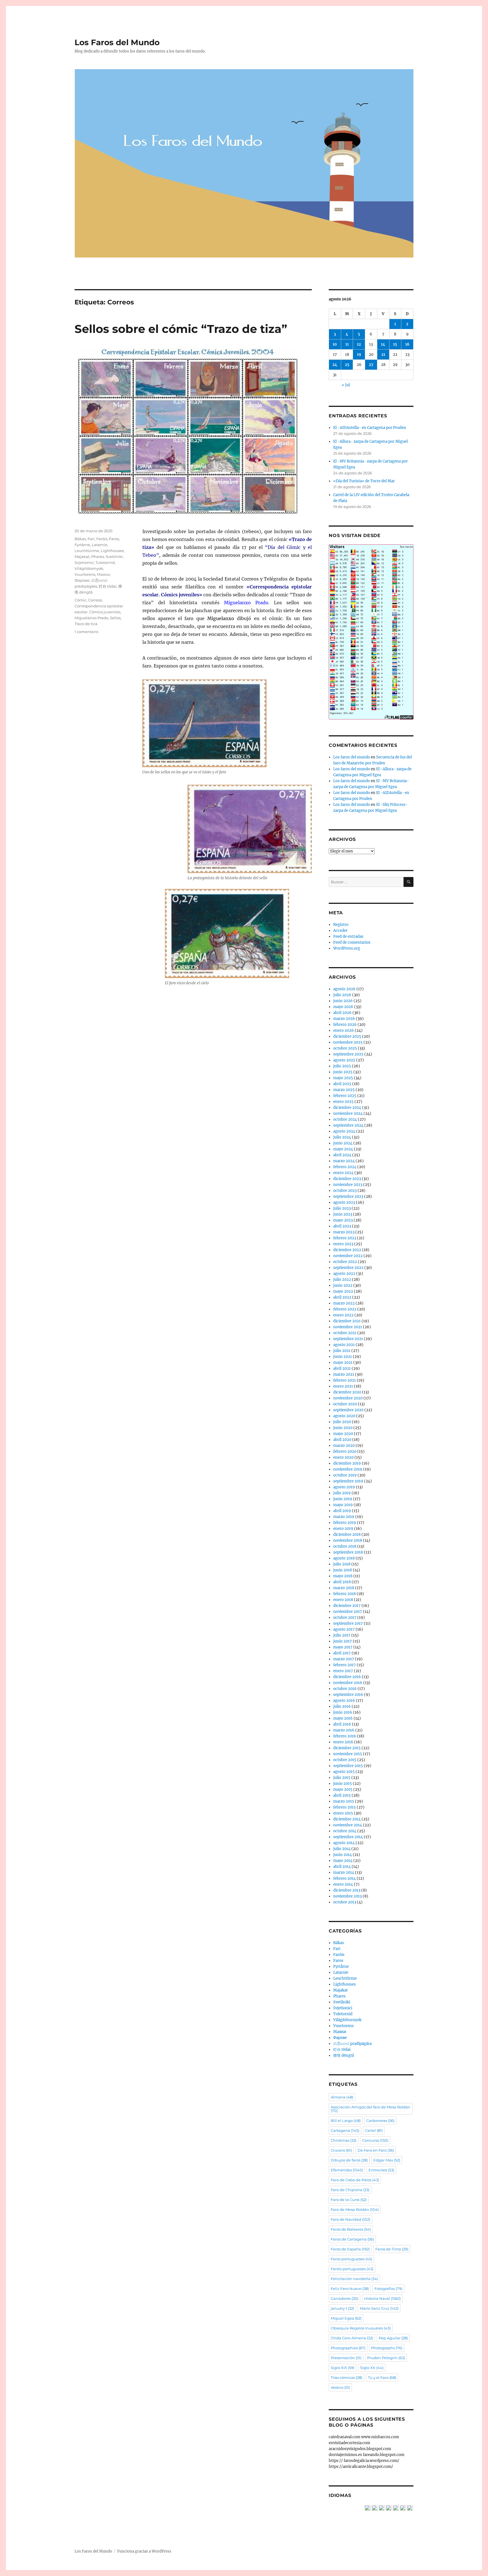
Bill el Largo (346, 2121)
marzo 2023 (344, 1232)
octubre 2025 (345, 1048)
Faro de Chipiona (350, 2190)
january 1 (342, 2308)
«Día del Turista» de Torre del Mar (364, 481)
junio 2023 (343, 1214)
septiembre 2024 (348, 1125)
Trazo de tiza (86, 624)
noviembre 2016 (348, 1683)
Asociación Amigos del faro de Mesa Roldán (371, 2109)
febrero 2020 (345, 1451)
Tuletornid (105, 562)
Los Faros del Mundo (117, 42)
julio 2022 (342, 1280)
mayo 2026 (343, 1007)
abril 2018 (342, 1582)
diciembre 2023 (347, 1179)
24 (335, 365)
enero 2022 (343, 1315)
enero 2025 (343, 1102)
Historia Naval (382, 2298)
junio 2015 (343, 1784)
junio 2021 (343, 1357)
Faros (114, 539)
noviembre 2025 (348, 1042)
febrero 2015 (345, 1807)
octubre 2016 (345, 1689)
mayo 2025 (343, 1078)
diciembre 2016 (347, 1677)
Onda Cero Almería (352, 2338)
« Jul (346, 385)
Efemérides (347, 2170)
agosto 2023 (344, 1202)
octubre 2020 (345, 1404)
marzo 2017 (344, 1659)
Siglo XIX (343, 2368)
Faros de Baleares (351, 2229)
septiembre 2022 (348, 1268)
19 (359, 355)
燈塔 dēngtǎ (344, 2055)
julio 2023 (342, 1208)
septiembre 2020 (348, 1410)
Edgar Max (387, 2160)
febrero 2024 (345, 1167)
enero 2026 (344, 1030)
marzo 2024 (344, 1161)
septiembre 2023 (348, 1197)
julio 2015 (342, 1778)
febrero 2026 (345, 1025)
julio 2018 (342, 1564)
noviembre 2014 (348, 1825)
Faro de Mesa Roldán (355, 2209)
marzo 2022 (344, 1303)
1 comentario (86, 632)
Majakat (82, 557)
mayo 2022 (343, 1291)
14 (383, 344)
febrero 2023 (345, 1238)
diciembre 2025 (347, 1036)
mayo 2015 (343, 1789)
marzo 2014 (344, 1872)
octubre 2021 (345, 1333)
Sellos (115, 618)
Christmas (344, 2140)
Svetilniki (114, 557)
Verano (340, 2387)
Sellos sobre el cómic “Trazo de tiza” (181, 329)
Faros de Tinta (392, 2249)
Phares (98, 557)
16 (407, 344)
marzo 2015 (344, 1801)
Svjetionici (84, 562)
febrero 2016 (345, 1736)
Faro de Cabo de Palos (355, 2180)
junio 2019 (343, 1499)
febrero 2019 (345, 1523)
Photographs (387, 2348)
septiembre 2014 (348, 1837)
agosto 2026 (344, 989)
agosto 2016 (344, 1701)
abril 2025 (342, 1084)
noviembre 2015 (348, 1754)
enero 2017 (343, 1671)
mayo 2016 (343, 1718)
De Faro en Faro (376, 2150)
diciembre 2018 (347, 1535)
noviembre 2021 (348, 1327)
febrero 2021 (345, 1380)
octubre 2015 (345, 1760)
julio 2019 (342, 1493)
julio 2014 (342, 1849)
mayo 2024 (343, 1149)
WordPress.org (347, 948)
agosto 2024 (344, 1131)
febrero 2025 (345, 1096)
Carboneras (380, 2121)
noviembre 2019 (348, 1469)
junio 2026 (343, 1001)
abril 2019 (342, 1511)
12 (359, 344)
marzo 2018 (344, 1588)
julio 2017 (342, 1635)
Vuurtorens (85, 574)
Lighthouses (112, 551)
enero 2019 (343, 1529)
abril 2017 (342, 1653)
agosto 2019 (344, 1487)
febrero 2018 (345, 1594)
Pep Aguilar (393, 2338)
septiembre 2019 (348, 1481)
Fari (91, 539)
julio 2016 (342, 1706)
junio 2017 (343, 1641)
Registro (341, 925)
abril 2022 (342, 1297)
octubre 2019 (345, 1475)
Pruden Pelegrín (386, 2358)
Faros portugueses (351, 2259)
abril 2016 (342, 1724)
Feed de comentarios (352, 942)
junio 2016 (343, 1712)
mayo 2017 (343, 1647)
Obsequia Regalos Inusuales (361, 2328)
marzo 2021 (344, 1374)
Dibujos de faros (349, 2160)
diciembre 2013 (347, 1890)
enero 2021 (343, 1386)
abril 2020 (342, 1440)
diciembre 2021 (347, 1321)
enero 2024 (343, 1173)
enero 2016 (343, 1742)
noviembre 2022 (348, 1256)
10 (335, 344)
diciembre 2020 (347, 1392)
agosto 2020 (344, 1416)
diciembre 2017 (347, 1606)
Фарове (82, 580)
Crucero (341, 2150)
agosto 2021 (344, 1345)
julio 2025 (342, 1066)
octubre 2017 (345, 1618)
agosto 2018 (344, 1558)
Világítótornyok (89, 568)
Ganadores (345, 2298)
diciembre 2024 (347, 1108)
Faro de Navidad (350, 2219)
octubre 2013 (345, 1902)
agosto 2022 (344, 1274)
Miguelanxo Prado (91, 618)
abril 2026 (342, 1013)
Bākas (80, 539)
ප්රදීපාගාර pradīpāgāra (352, 2044)
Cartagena (345, 2130)
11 (347, 344)
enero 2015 (343, 1813)
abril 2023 (342, 1226)
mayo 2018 (343, 1576)
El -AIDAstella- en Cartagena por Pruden (370, 428)
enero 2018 (343, 1600)
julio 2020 (342, 1422)
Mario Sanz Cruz (379, 2308)
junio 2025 (343, 1072)
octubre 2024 (345, 1119)
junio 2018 (343, 1570)
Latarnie (100, 545)
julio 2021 (342, 1351)
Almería (342, 2097)
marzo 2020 (344, 1446)
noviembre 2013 (348, 1896)
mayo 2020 (343, 1434)
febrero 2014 (345, 1878)
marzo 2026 (344, 1019)
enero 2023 (343, 1244)
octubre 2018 (345, 1546)
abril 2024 (342, 1155)
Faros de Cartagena (352, 2239)
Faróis (102, 539)
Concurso (375, 2140)
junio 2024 (343, 1143)
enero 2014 (343, 1884)
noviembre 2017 (348, 1612)
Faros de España (350, 2249)
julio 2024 (342, 1137)
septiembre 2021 (348, 1339)
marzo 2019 (344, 1517)
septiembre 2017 (348, 1623)
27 (371, 365)
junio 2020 (343, 1428)
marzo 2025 (344, 1090)
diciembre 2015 (347, 1748)
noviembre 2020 (348, 1398)
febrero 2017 (345, 1665)
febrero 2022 (345, 1309)
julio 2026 (342, 995)
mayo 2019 (343, 1505)
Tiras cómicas (347, 2377)
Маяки (103, 574)
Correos (95, 600)
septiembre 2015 (348, 1766)
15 (395, 344)
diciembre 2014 (347, 1819)
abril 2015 (342, 1795)
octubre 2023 (345, 1191)
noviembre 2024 (348, 1113)
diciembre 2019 (347, 1463)
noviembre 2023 (348, 1185)
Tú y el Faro (382, 2377)
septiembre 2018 (348, 1552)
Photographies (348, 2348)
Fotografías (388, 2289)
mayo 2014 (343, 1861)
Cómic (80, 600)
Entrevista (381, 2170)
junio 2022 (343, 1285)
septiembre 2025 (348, 1054)
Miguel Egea (346, 2318)
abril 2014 (342, 1867)
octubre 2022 (345, 1262)
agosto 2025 (344, 1060)
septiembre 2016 (348, 1695)
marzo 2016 (344, 1730)
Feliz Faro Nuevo (350, 2289)
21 (383, 355)
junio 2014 (343, 1855)
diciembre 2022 (347, 1250)
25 (347, 365)
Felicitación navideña (354, 2279)
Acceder (340, 931)
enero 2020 (343, 1457)
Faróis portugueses (352, 2269)
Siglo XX (372, 2368)
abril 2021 (342, 1368)
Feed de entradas (348, 936)
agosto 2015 (344, 1772)
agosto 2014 (344, 1843)
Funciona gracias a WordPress (144, 2551)
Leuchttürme (87, 551)
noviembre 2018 (348, 1540)
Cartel (374, 2130)
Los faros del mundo (352, 757)
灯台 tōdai (108, 586)
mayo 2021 (343, 1363)
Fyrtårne (82, 545)
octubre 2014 (345, 1831)
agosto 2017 (344, 1629)
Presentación (346, 2358)
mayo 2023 (343, 1220)
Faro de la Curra (349, 2200)
